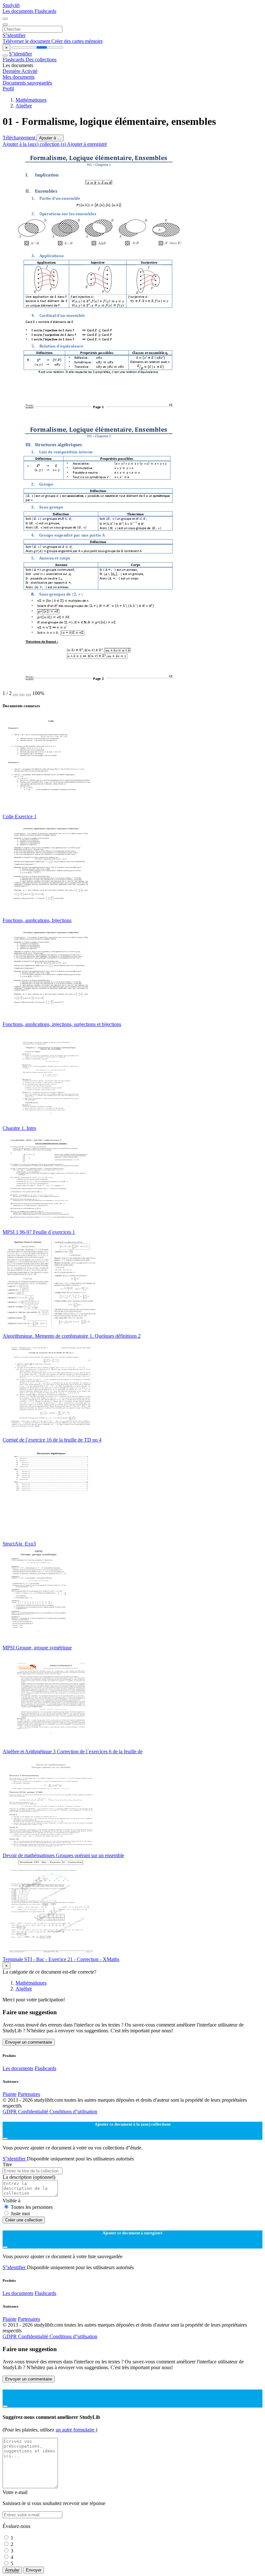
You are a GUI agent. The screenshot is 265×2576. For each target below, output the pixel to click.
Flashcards (45, 11)
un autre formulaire (76, 2430)
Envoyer (34, 2570)
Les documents (19, 11)
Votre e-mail (15, 2492)
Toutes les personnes (32, 2207)
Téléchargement (20, 138)
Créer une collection (24, 2220)
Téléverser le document (27, 41)
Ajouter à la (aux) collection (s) (35, 144)
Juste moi (20, 2214)
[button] (16, 695)
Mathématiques (31, 100)
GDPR (10, 2112)
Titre (7, 2164)
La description (29, 2177)
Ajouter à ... (50, 138)
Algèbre (24, 106)
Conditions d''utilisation (73, 2112)
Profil (8, 89)
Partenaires (29, 2094)
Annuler (12, 2570)
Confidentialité (34, 2112)
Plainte (10, 2094)
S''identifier (14, 35)
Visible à (11, 2201)
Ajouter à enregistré (87, 144)
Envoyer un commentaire (29, 2042)
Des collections (41, 60)
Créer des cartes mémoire (77, 41)
